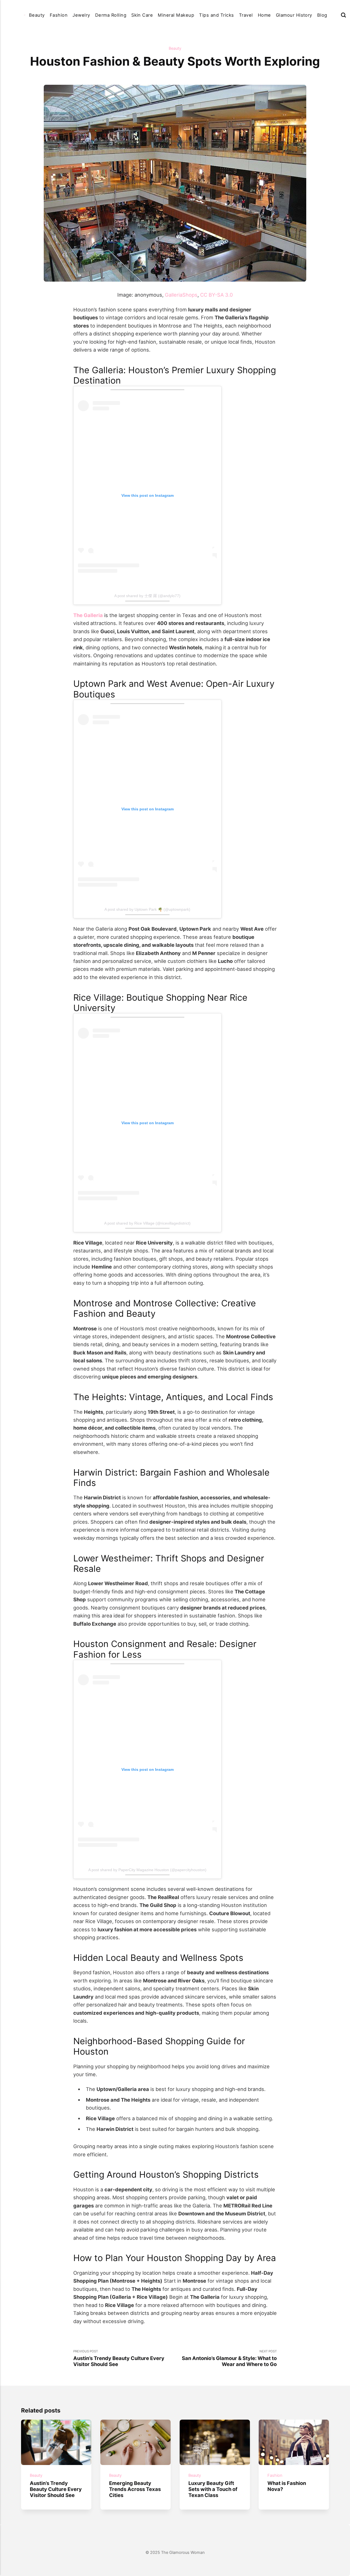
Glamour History (294, 15)
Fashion (59, 15)
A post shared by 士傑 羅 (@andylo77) (147, 596)
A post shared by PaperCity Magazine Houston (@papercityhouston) (147, 1870)
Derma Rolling (111, 15)
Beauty (37, 15)
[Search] (343, 15)
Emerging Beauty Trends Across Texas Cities (135, 2489)
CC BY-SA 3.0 (217, 295)
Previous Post (119, 2358)
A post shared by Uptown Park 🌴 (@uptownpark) (147, 909)
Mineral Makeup (176, 15)
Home (264, 15)
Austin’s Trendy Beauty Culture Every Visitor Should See (56, 2489)
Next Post (229, 2358)
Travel (246, 15)
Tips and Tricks (216, 15)
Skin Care (142, 15)
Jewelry (81, 15)
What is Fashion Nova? (287, 2486)
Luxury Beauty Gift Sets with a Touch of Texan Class (213, 2489)
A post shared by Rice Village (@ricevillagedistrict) (147, 1223)
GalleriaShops (181, 295)
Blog (322, 15)
